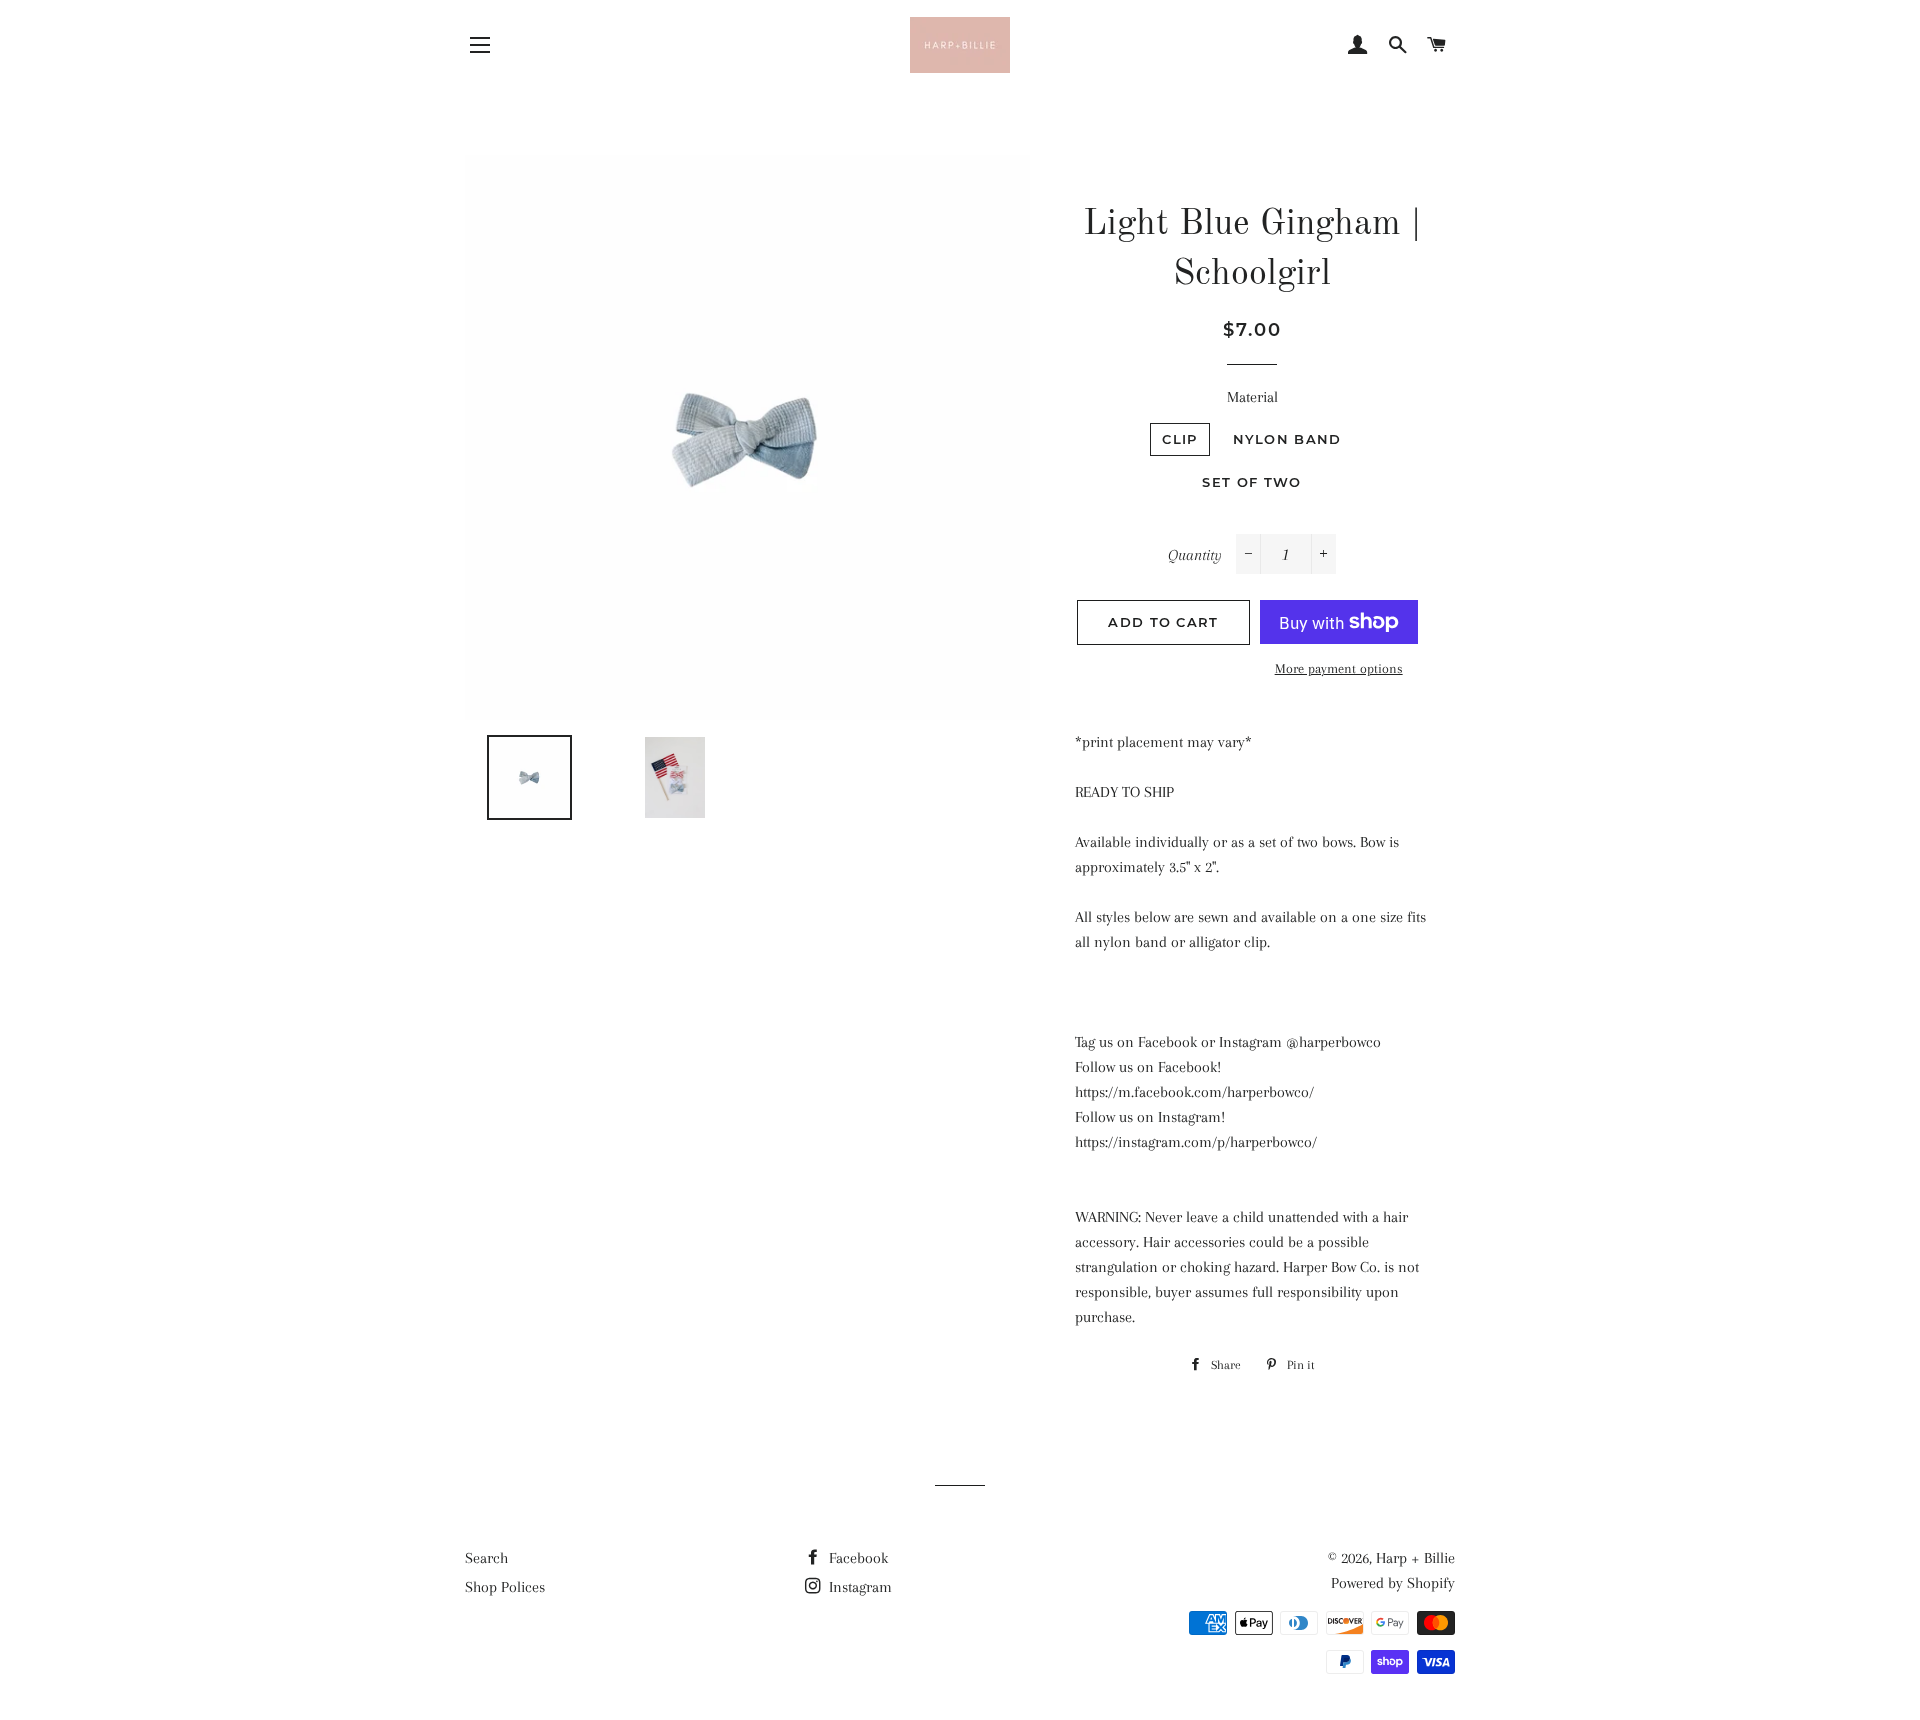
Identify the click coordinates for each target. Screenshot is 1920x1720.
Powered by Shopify (1393, 1583)
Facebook (856, 1558)
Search (486, 1558)
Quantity (1195, 555)
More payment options (1339, 668)
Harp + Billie (1415, 1558)
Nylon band (1287, 439)
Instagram (858, 1587)
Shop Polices (505, 1587)
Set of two (1251, 482)
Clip (1179, 439)
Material (1252, 397)
